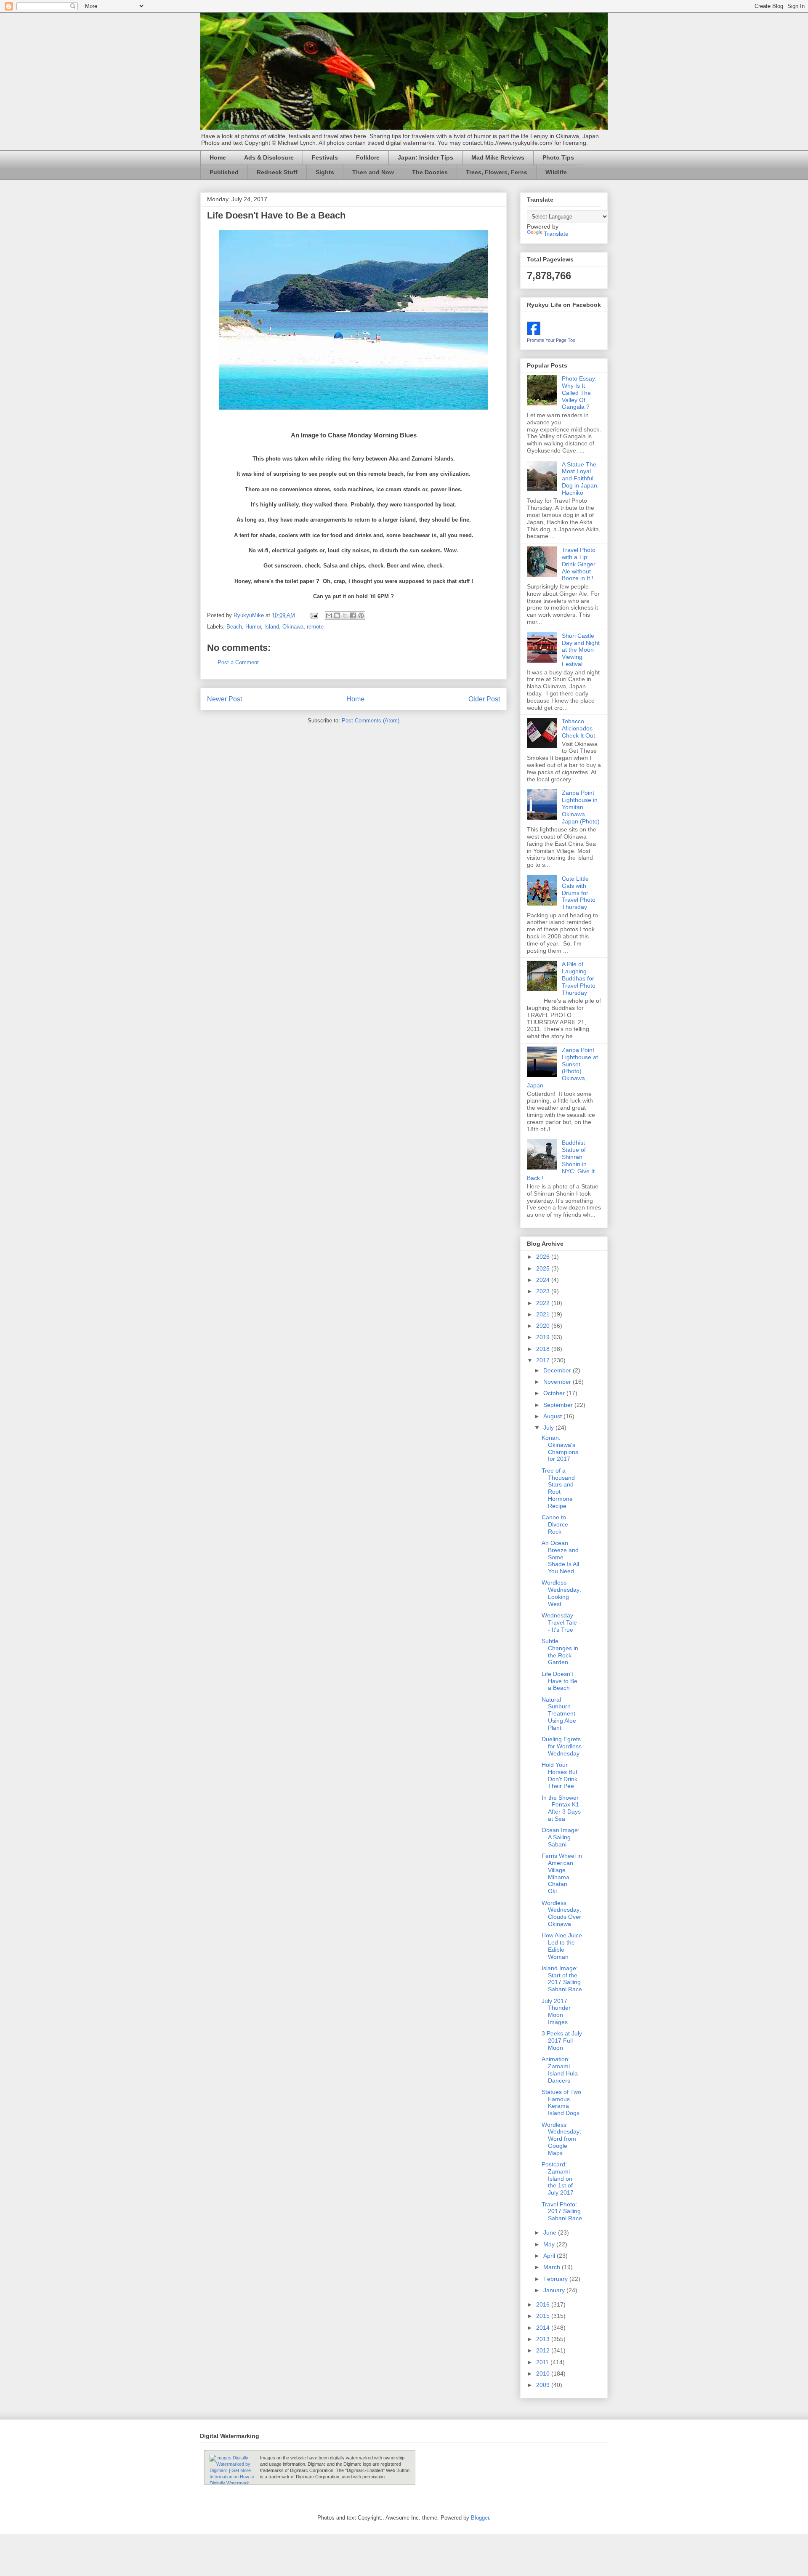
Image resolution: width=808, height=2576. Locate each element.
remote (315, 627)
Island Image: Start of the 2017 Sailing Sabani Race (562, 1979)
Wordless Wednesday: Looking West (561, 1593)
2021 (544, 1314)
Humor (253, 627)
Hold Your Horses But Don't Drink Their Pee (559, 1775)
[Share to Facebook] (353, 615)
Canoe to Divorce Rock (555, 1524)
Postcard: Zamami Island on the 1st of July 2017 (558, 2178)
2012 (544, 2350)
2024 (544, 1280)
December (558, 1370)
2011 (543, 2362)
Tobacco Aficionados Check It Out (578, 728)
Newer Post (225, 699)
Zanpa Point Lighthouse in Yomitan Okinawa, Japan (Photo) (581, 807)
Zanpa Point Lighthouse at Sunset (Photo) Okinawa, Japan (562, 1068)
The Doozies (430, 172)
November (558, 1382)
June (551, 2232)
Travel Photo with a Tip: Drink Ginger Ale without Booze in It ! (579, 564)
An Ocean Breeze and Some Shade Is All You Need (560, 1557)
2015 (544, 2316)
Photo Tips (558, 157)
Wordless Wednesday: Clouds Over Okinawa (561, 1913)
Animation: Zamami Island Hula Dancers (560, 2070)
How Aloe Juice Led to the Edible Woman (562, 1946)
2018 (544, 1349)
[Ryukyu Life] (534, 333)
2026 (544, 1257)
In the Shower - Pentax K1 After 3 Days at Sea (561, 1808)
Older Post (484, 699)
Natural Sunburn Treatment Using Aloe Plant (559, 1714)
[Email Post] (314, 615)
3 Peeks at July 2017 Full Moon (562, 2041)
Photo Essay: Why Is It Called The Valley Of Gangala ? (579, 393)
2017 (544, 1360)
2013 (544, 2339)
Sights (325, 172)
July (549, 1428)
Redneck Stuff (277, 172)
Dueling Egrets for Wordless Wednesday (562, 1746)
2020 (544, 1326)
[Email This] (329, 615)
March (553, 2267)
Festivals (325, 157)
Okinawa (293, 627)
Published (224, 172)
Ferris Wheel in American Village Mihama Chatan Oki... (562, 1873)
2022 (544, 1303)
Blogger (480, 2518)
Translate (556, 234)
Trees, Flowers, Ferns (497, 172)
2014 (544, 2328)
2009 (544, 2385)
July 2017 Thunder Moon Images (556, 2011)
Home (218, 157)
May (550, 2244)
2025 (544, 1268)
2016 (544, 2304)
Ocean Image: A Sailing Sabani (561, 1837)
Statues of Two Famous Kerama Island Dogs (561, 2102)
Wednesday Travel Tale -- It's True (561, 1622)
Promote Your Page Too (551, 340)
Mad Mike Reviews (498, 157)
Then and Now (373, 172)
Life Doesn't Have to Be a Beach (559, 1681)
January (555, 2290)
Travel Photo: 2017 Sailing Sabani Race (562, 2211)
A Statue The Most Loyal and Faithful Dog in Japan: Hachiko (580, 478)
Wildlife (556, 172)
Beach (234, 627)
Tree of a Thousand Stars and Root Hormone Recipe (558, 1488)
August (553, 1416)
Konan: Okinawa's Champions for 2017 (560, 1448)
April (550, 2256)
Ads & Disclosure (269, 157)
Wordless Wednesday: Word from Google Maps (561, 2139)
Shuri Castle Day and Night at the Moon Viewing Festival (581, 650)
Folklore (368, 157)
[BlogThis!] (337, 615)
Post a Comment (238, 662)
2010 (544, 2374)
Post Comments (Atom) (371, 721)
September (559, 1405)
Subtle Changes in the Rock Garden (560, 1652)
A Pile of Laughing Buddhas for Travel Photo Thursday (579, 978)
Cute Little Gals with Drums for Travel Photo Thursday (579, 893)
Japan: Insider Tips (425, 157)
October (555, 1393)
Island (272, 627)
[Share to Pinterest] (361, 615)
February (556, 2279)
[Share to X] (345, 615)
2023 (544, 1291)
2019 (544, 1337)
